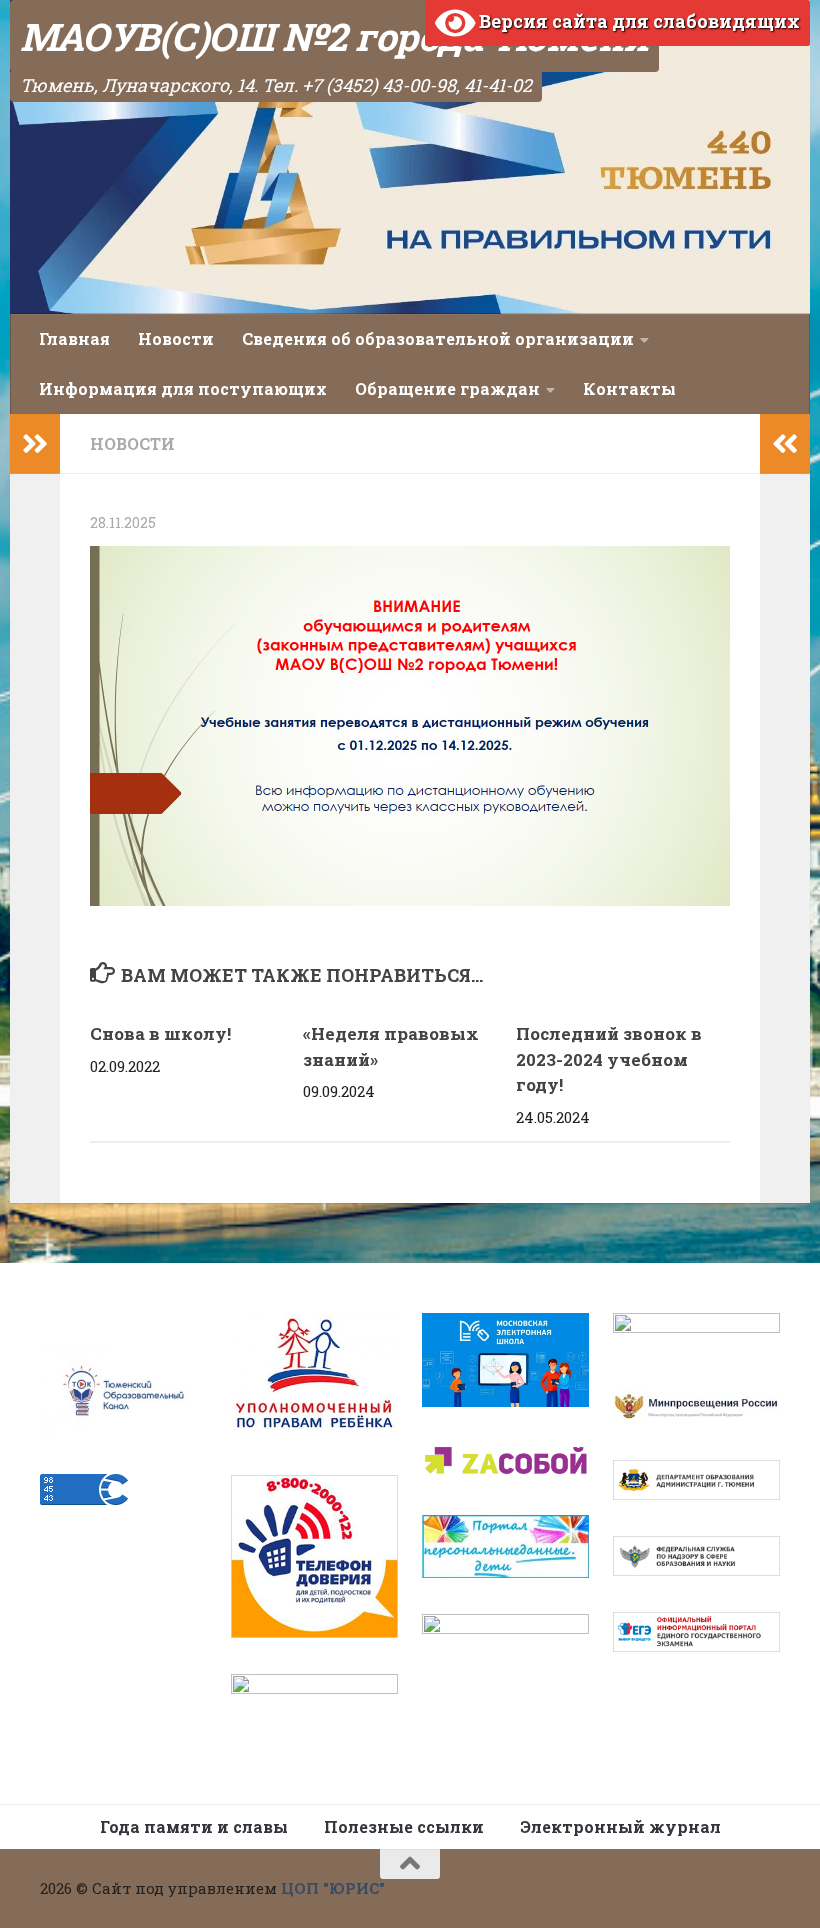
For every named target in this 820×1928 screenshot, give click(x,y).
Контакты (629, 388)
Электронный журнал (620, 1826)
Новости (176, 338)
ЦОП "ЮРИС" (333, 1888)
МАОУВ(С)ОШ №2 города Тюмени (334, 36)
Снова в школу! (160, 1033)
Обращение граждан (447, 388)
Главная (74, 338)
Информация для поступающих (183, 388)
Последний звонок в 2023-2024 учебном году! (609, 1059)
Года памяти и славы (194, 1826)
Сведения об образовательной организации (438, 338)
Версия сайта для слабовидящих (637, 21)
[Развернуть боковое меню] (35, 444)
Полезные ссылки (404, 1826)
